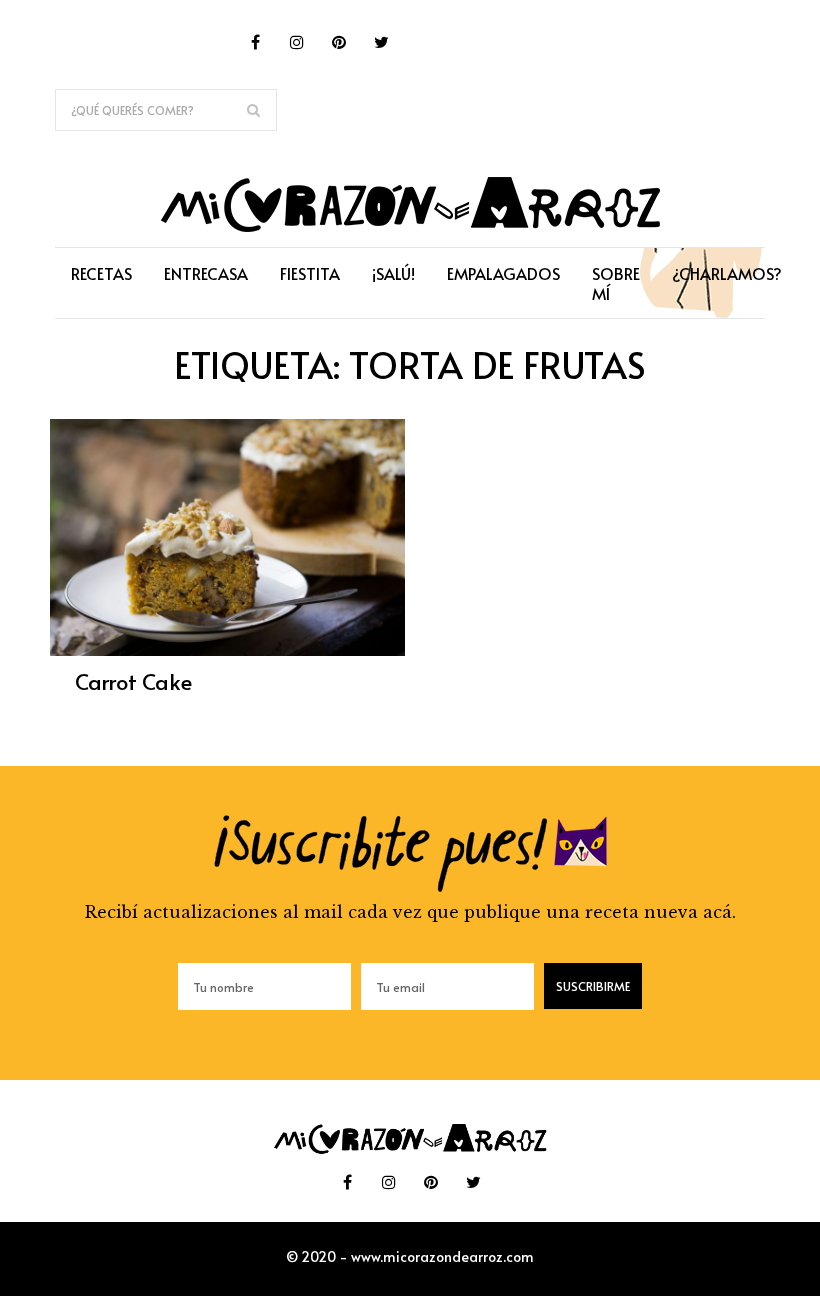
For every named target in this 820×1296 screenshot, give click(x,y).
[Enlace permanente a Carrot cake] (227, 650)
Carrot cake (133, 681)
